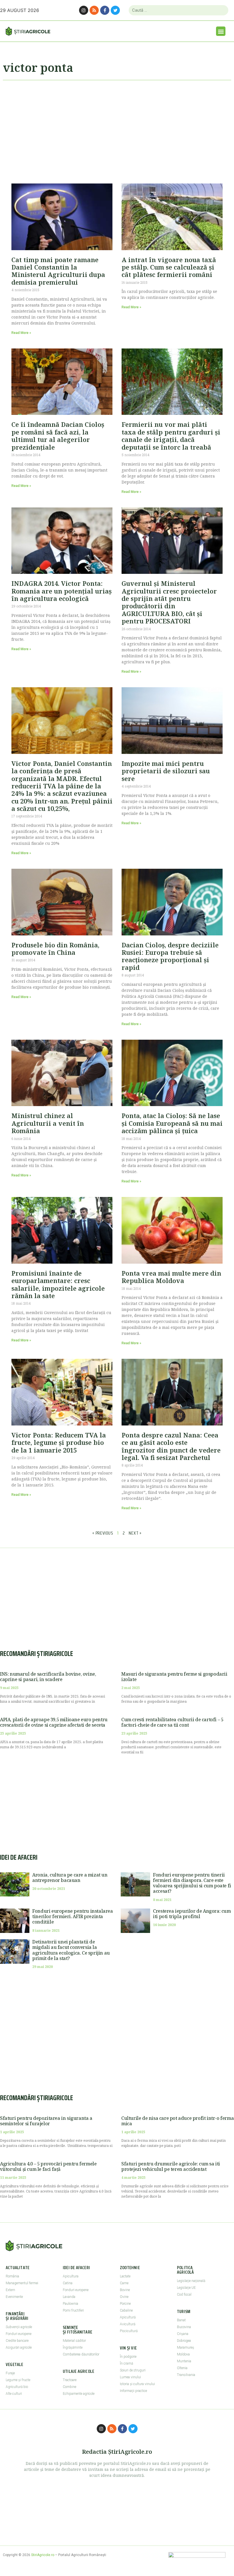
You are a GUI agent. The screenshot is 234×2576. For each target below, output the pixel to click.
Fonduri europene (19, 2334)
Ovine (124, 2297)
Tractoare (70, 2380)
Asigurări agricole (19, 2347)
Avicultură (128, 2324)
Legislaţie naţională (191, 2281)
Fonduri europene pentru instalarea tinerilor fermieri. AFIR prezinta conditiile (72, 1916)
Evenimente (14, 2297)
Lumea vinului (130, 2377)
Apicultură (128, 2317)
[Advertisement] (117, 129)
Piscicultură (129, 2331)
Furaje (10, 2373)
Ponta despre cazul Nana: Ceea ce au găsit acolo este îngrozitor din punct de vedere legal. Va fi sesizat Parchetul (171, 1446)
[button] (221, 31)
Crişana (183, 2334)
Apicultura (71, 2276)
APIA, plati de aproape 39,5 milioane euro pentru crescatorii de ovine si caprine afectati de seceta (54, 1722)
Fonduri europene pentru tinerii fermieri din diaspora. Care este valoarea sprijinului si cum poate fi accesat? (192, 1883)
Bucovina (184, 2327)
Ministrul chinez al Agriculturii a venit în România (48, 1123)
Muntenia (184, 2361)
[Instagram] (84, 10)
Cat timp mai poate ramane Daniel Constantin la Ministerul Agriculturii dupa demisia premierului (58, 271)
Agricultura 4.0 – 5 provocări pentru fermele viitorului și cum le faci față (48, 2166)
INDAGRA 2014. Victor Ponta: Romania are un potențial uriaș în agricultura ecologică (61, 591)
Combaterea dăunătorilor (81, 2354)
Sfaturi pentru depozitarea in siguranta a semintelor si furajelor (46, 2121)
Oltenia (182, 2368)
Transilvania (186, 2375)
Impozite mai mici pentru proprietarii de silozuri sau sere (166, 771)
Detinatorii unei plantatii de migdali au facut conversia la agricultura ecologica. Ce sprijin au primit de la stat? (71, 1950)
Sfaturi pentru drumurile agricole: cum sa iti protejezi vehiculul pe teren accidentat (171, 2166)
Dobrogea (184, 2341)
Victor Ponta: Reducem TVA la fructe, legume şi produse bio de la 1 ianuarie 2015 (59, 1442)
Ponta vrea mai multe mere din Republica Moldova (171, 1277)
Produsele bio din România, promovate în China (55, 949)
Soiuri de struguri (133, 2370)
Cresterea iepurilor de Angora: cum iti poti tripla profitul (192, 1914)
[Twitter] (115, 10)
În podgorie (128, 2357)
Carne (124, 2283)
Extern (10, 2290)
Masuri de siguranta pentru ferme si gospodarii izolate (174, 1677)
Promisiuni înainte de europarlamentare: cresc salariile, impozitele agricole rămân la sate (58, 1284)
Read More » (21, 333)
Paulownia (70, 2304)
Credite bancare (17, 2341)
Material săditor (74, 2341)
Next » (135, 1533)
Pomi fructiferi (73, 2310)
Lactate (125, 2276)
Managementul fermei (22, 2283)
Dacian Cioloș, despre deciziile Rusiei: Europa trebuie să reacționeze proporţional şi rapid (170, 956)
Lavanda (69, 2297)
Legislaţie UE (186, 2288)
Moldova (183, 2354)
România (12, 2276)
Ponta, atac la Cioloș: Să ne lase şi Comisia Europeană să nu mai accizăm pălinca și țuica (172, 1123)
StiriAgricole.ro (43, 2555)
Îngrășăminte (73, 2347)
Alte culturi (14, 2394)
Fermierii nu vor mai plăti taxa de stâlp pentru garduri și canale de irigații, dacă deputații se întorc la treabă (171, 436)
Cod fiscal (184, 2294)
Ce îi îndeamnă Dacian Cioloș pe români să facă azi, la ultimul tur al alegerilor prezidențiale (58, 436)
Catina (68, 2283)
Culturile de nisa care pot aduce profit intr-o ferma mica (177, 2121)
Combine (69, 2387)
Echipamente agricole (79, 2394)
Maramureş (185, 2347)
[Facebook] (105, 10)
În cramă (126, 2363)
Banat (181, 2320)
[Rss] (94, 10)
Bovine (125, 2290)
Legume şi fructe (18, 2380)
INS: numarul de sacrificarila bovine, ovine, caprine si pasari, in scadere (48, 1677)
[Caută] (222, 10)
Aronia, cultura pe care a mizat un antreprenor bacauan (70, 1878)
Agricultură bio (17, 2387)
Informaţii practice (133, 2391)
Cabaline (126, 2310)
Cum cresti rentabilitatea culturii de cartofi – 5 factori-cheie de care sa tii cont (172, 1722)
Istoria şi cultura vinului (137, 2384)
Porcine (125, 2304)
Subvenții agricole (19, 2327)
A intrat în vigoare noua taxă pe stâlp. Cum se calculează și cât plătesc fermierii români (169, 267)
